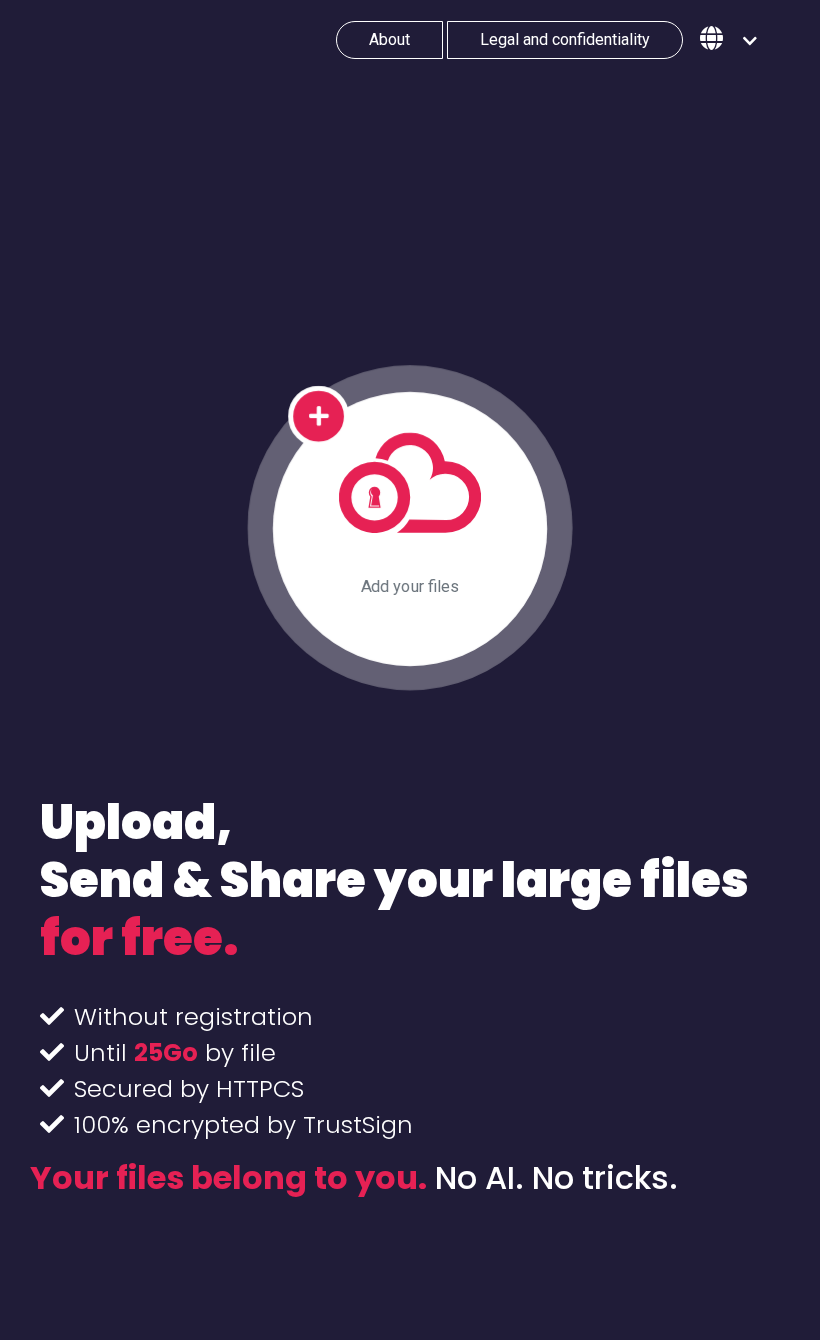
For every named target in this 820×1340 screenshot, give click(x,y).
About (389, 39)
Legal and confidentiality (565, 39)
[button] (728, 40)
